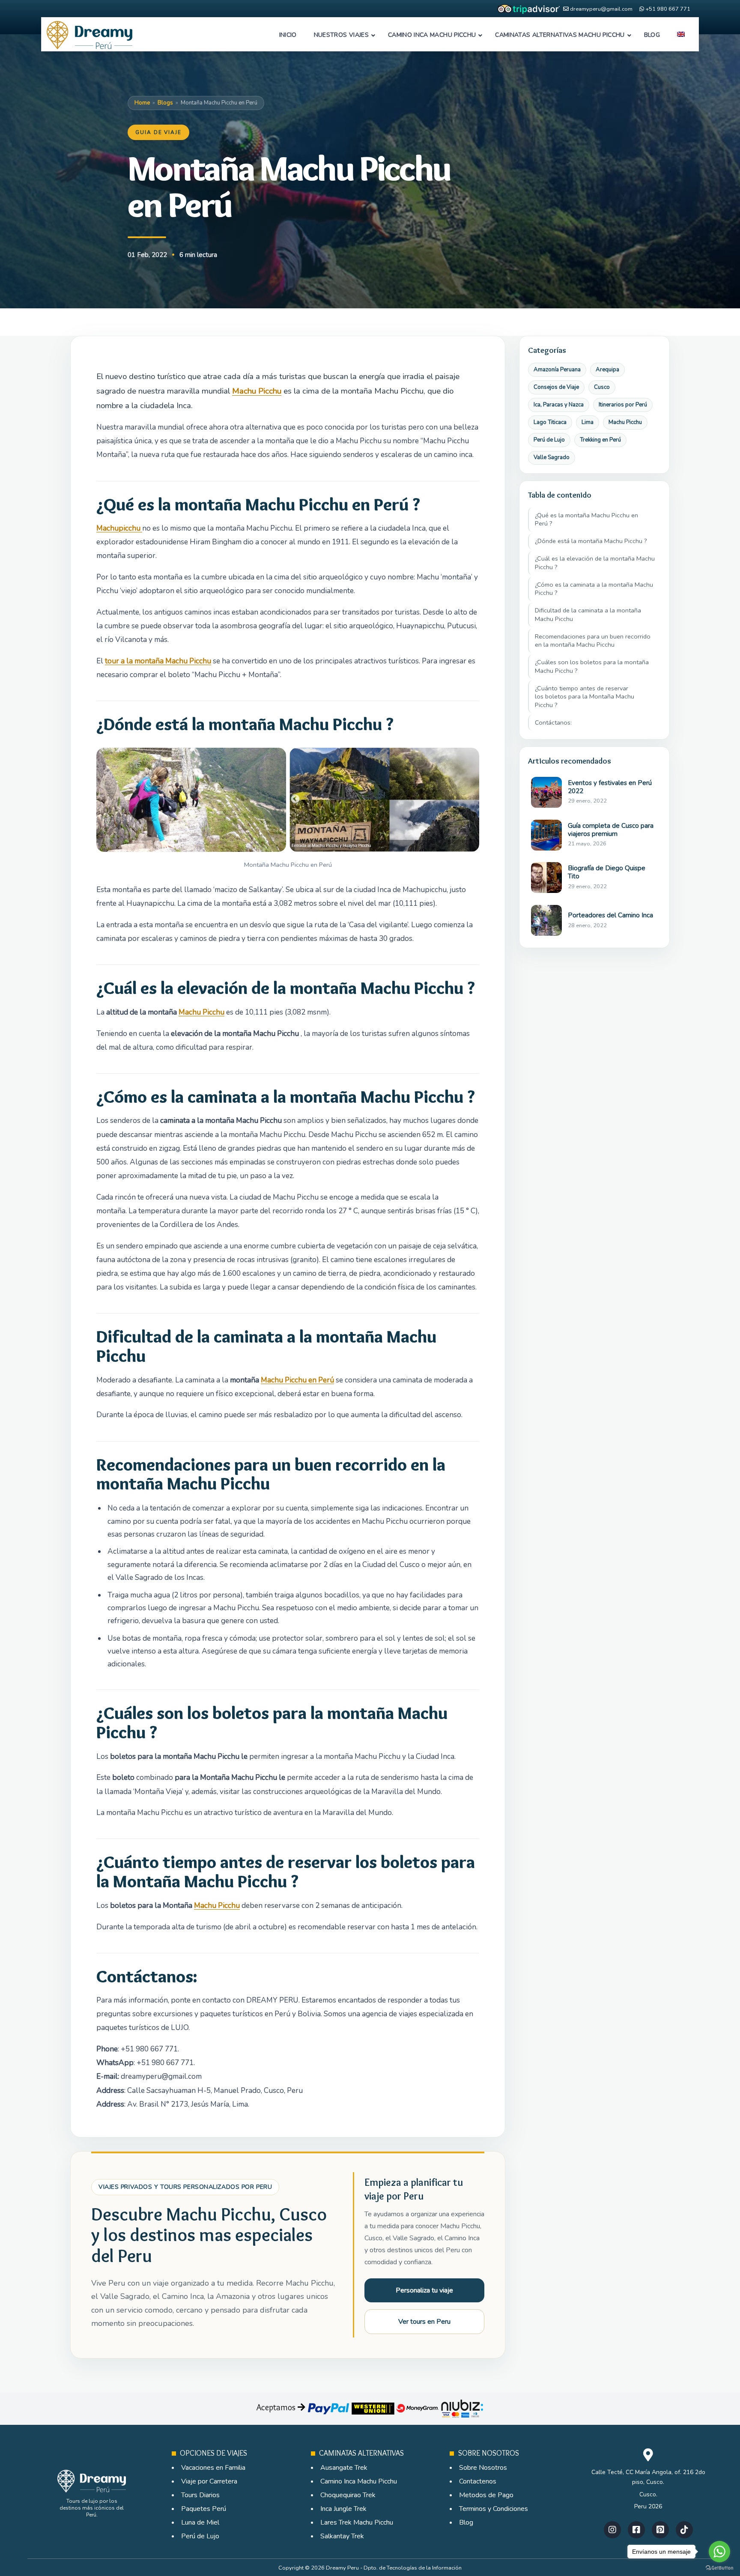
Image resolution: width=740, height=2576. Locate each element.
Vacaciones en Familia (213, 2468)
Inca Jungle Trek (343, 2509)
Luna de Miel (200, 2522)
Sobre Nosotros (483, 2468)
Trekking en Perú (600, 440)
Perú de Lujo (549, 440)
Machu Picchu (257, 391)
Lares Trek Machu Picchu (357, 2522)
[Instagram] (612, 2530)
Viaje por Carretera (209, 2481)
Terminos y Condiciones (494, 2509)
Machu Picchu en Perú (297, 1380)
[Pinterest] (660, 2530)
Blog (466, 2522)
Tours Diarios (200, 2495)
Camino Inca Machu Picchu (359, 2481)
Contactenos (478, 2481)
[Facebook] (636, 2530)
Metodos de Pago (486, 2495)
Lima (588, 422)
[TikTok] (684, 2530)
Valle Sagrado (552, 457)
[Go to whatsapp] (719, 2552)
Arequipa (607, 370)
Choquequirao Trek (348, 2495)
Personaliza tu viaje (424, 2290)
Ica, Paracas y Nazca (559, 405)
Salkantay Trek (342, 2536)
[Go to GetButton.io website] (719, 2568)
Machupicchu (119, 528)
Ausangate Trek (344, 2468)
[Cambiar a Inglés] (681, 35)
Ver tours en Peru (424, 2322)
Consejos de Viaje (556, 387)
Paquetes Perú (204, 2509)
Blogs (165, 103)
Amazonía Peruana (557, 370)
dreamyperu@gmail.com (601, 9)
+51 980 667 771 (668, 9)
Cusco (602, 387)
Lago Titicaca (550, 422)
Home (142, 103)
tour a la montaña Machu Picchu (158, 661)
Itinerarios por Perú (623, 405)
